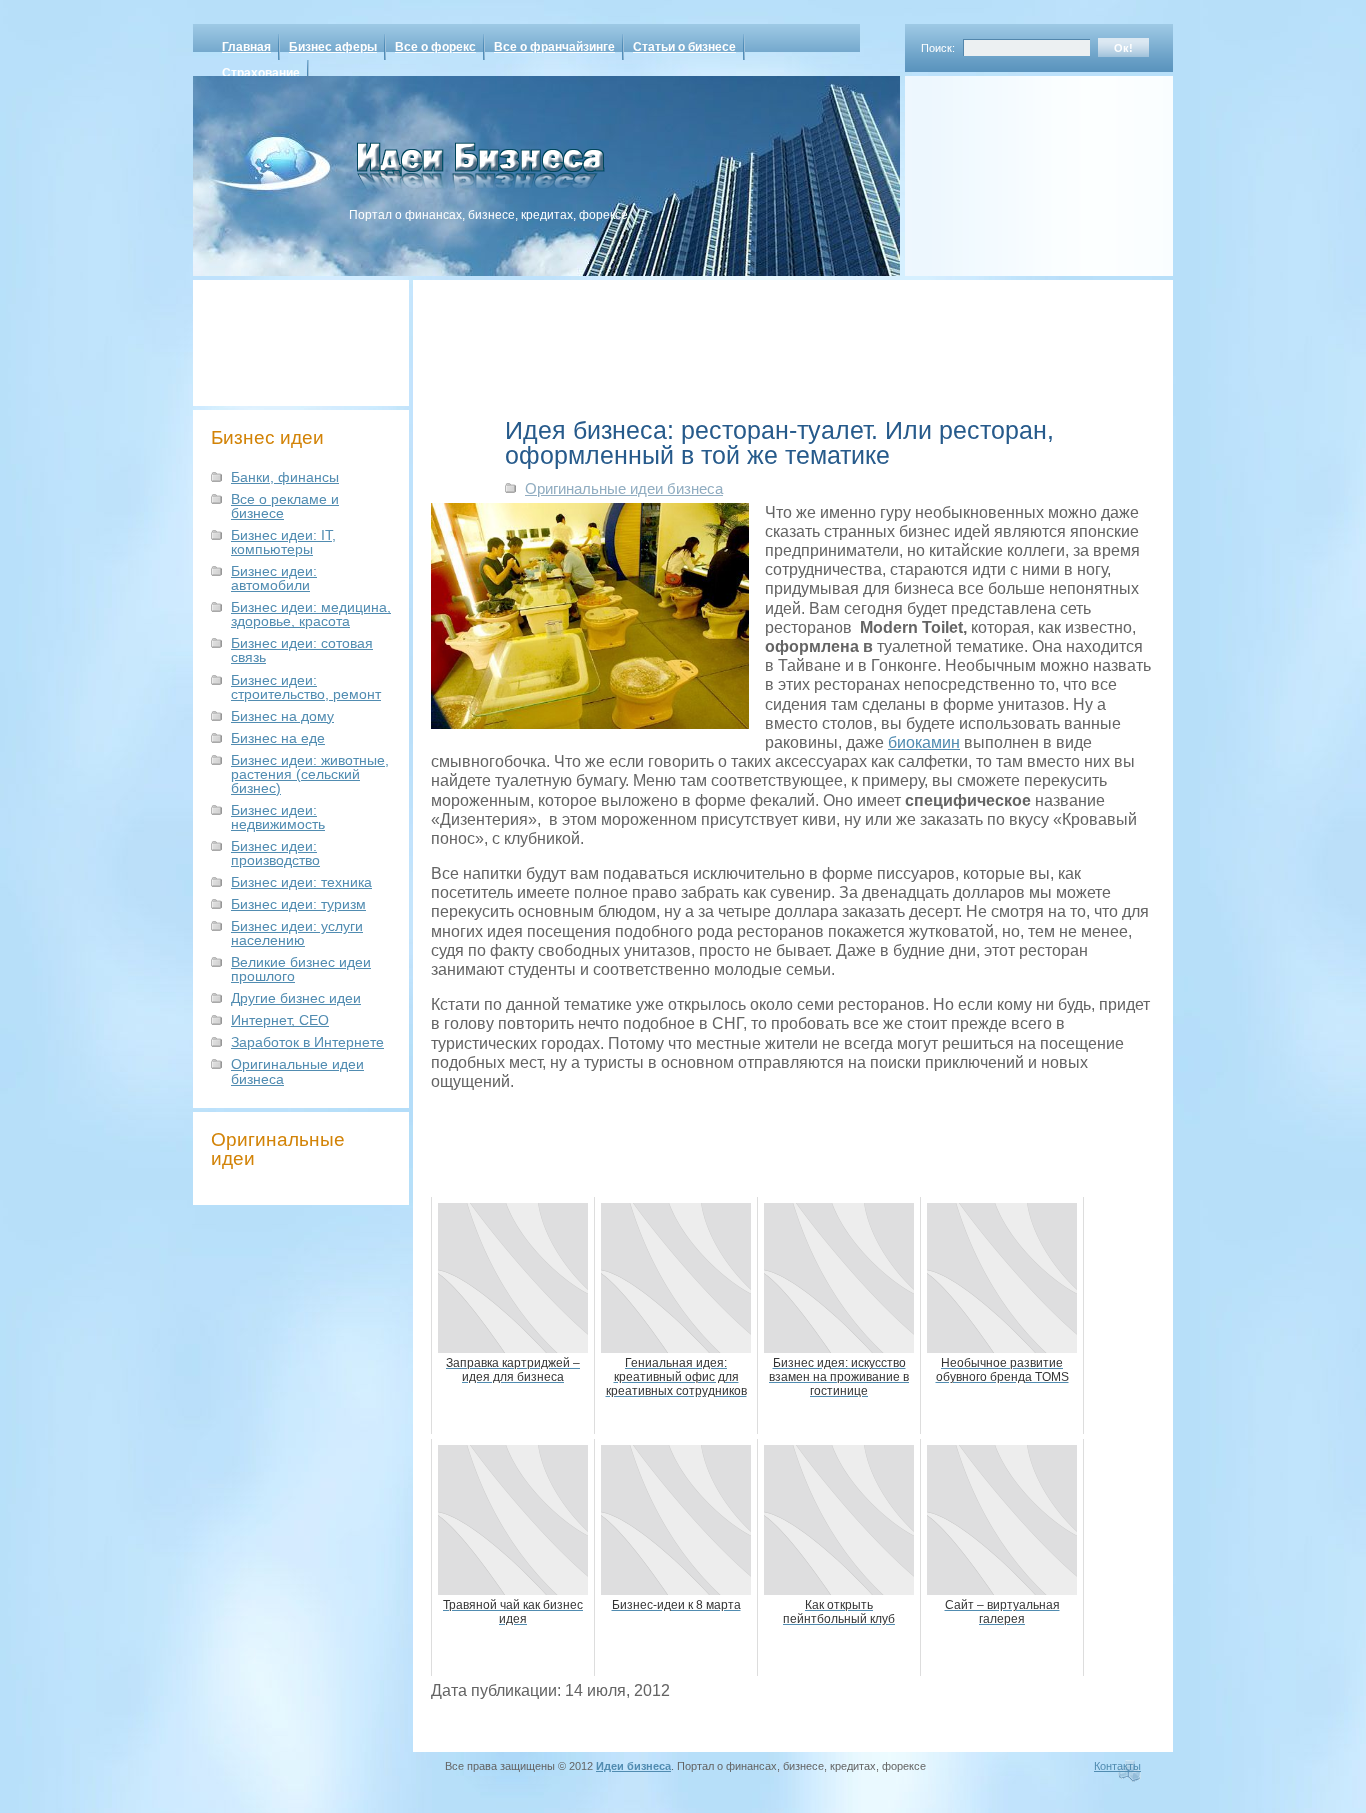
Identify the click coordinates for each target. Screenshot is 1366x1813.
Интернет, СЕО (280, 1020)
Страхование (261, 73)
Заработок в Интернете (307, 1042)
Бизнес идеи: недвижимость (278, 817)
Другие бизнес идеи (296, 998)
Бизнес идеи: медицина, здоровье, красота (311, 614)
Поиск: (938, 48)
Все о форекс (435, 47)
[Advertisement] (1013, 169)
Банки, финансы (285, 477)
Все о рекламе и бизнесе (285, 506)
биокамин (924, 742)
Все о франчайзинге (554, 47)
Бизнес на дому (282, 716)
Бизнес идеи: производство (275, 853)
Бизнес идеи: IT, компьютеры (283, 542)
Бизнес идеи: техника (301, 882)
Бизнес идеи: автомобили (274, 578)
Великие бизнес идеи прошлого (301, 969)
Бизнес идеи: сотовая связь (302, 650)
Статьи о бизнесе (684, 47)
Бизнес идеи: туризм (298, 904)
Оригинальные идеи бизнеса (297, 1071)
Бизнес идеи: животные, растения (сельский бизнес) (310, 774)
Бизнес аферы (333, 47)
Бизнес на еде (278, 738)
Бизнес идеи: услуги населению (297, 933)
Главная (246, 47)
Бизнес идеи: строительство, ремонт (306, 687)
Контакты (1117, 1766)
